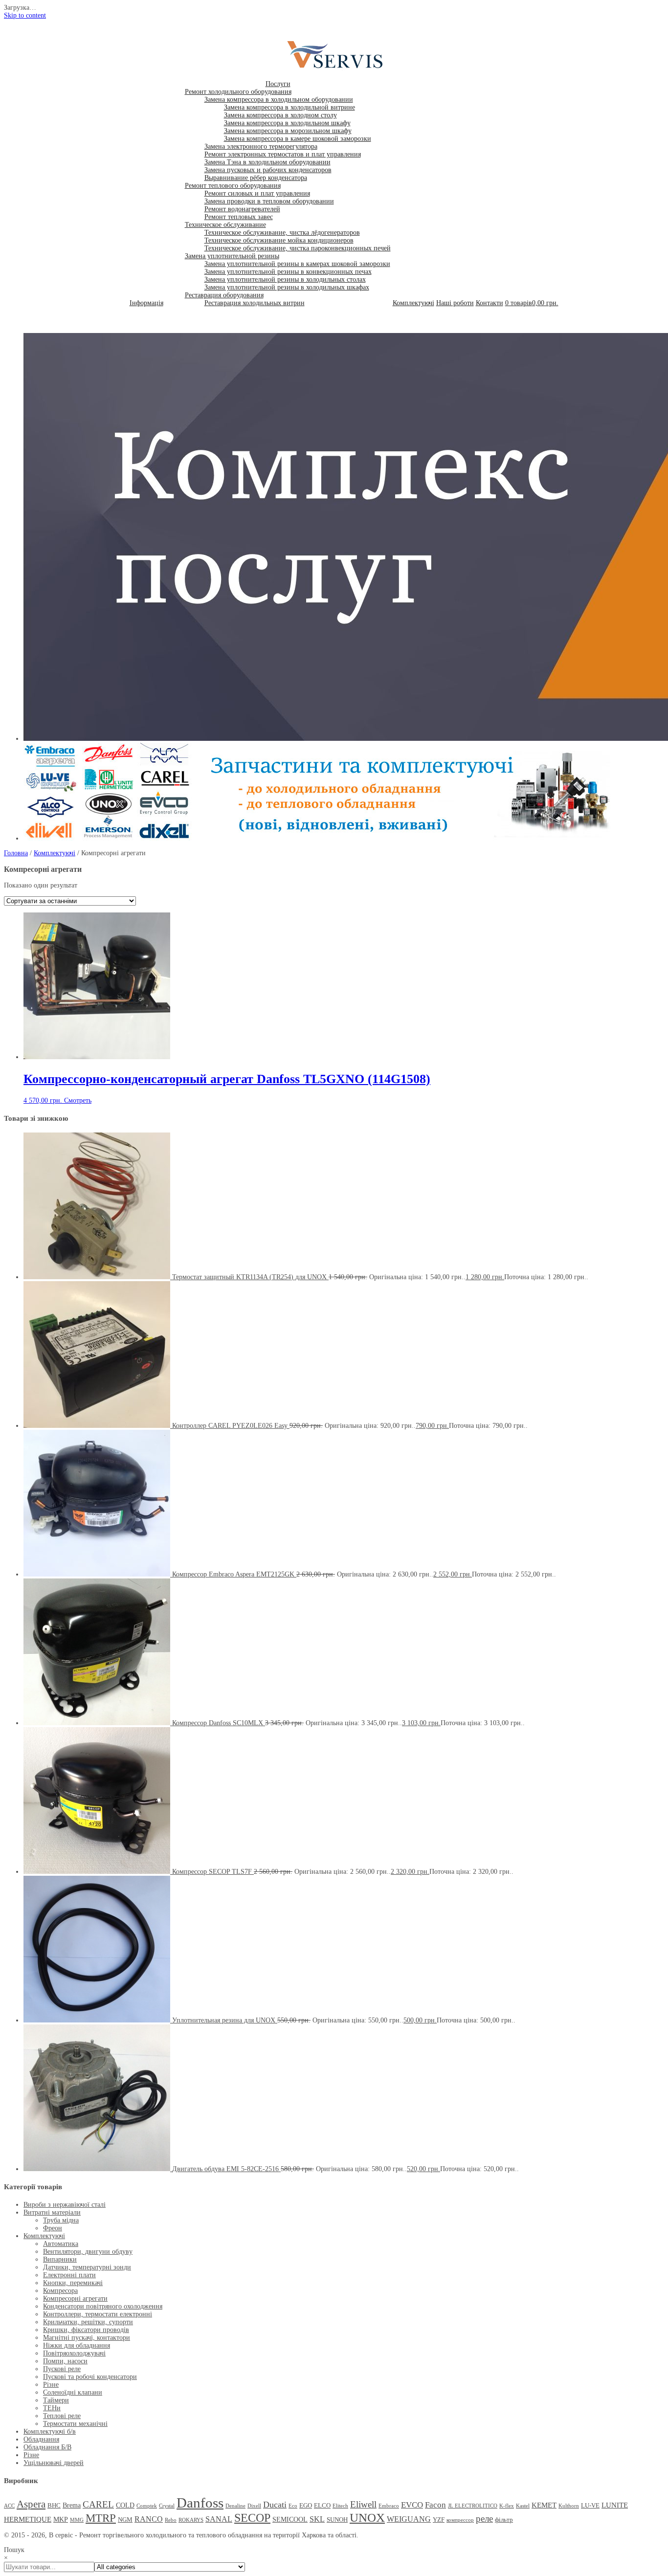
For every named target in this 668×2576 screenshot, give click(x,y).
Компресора (60, 2291)
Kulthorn (569, 2506)
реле (484, 2519)
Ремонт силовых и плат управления (257, 193)
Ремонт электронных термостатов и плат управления (283, 154)
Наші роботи (455, 303)
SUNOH (337, 2520)
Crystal (167, 2506)
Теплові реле (62, 2416)
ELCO (322, 2506)
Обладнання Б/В (47, 2447)
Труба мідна (61, 2220)
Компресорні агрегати (75, 2298)
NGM (125, 2520)
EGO (306, 2506)
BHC (54, 2506)
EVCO (412, 2505)
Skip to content (25, 15)
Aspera (31, 2504)
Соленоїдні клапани (73, 2392)
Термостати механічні (75, 2424)
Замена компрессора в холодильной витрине (289, 107)
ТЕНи (52, 2408)
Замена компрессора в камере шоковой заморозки (298, 139)
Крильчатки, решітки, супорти (88, 2322)
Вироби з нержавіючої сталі (65, 2205)
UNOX (367, 2518)
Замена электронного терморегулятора (261, 146)
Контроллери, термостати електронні (98, 2314)
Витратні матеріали (52, 2212)
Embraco (389, 2506)
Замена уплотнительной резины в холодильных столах (285, 279)
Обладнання (41, 2439)
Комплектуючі (413, 303)
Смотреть (78, 1100)
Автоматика (61, 2244)
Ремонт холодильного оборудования (238, 92)
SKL (317, 2519)
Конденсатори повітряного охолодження (103, 2306)
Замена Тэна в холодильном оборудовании (267, 162)
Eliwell (363, 2504)
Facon (435, 2505)
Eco (293, 2506)
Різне (51, 2385)
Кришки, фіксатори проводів (86, 2330)
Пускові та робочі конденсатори (90, 2377)
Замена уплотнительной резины (232, 256)
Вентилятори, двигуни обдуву (88, 2252)
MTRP (101, 2518)
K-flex (507, 2506)
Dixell (254, 2506)
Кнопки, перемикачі (73, 2283)
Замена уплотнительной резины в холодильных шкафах (287, 287)
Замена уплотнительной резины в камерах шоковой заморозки (297, 264)
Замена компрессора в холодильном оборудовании (279, 100)
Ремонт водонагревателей (242, 209)
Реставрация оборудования (224, 295)
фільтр (504, 2520)
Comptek (147, 2506)
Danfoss (200, 2503)
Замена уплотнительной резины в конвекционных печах (288, 272)
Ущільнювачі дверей (54, 2463)
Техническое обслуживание (225, 225)
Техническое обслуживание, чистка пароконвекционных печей (298, 248)
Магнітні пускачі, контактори (87, 2338)
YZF (439, 2520)
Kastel (523, 2506)
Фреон (53, 2228)
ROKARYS (191, 2520)
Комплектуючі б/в (50, 2432)
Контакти (490, 303)
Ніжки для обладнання (77, 2345)
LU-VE (590, 2506)
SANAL (219, 2519)
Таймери (56, 2400)
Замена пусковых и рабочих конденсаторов (268, 170)
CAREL (98, 2504)
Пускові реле (62, 2369)
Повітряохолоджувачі (74, 2353)
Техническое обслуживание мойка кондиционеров (279, 240)
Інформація (146, 303)
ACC (9, 2506)
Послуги (278, 84)
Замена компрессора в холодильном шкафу (287, 123)
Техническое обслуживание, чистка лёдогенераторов (282, 233)
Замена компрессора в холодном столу (280, 115)
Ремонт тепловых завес (239, 217)
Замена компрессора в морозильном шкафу (288, 131)
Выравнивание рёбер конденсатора (256, 178)
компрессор (460, 2520)
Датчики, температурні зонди (87, 2267)
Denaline (235, 2506)
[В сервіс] (341, 69)
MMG (77, 2520)
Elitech (340, 2506)
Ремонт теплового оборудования (233, 186)
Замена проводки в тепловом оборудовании (269, 201)
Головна (16, 853)
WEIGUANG (409, 2519)
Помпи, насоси (65, 2361)
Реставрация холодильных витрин (255, 303)
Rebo (171, 2520)
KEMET (544, 2505)
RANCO (149, 2519)
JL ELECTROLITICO (473, 2506)
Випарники (60, 2259)
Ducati (275, 2505)
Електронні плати (69, 2275)
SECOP (252, 2518)
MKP (61, 2519)
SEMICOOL (290, 2519)
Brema (72, 2505)
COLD (125, 2505)
